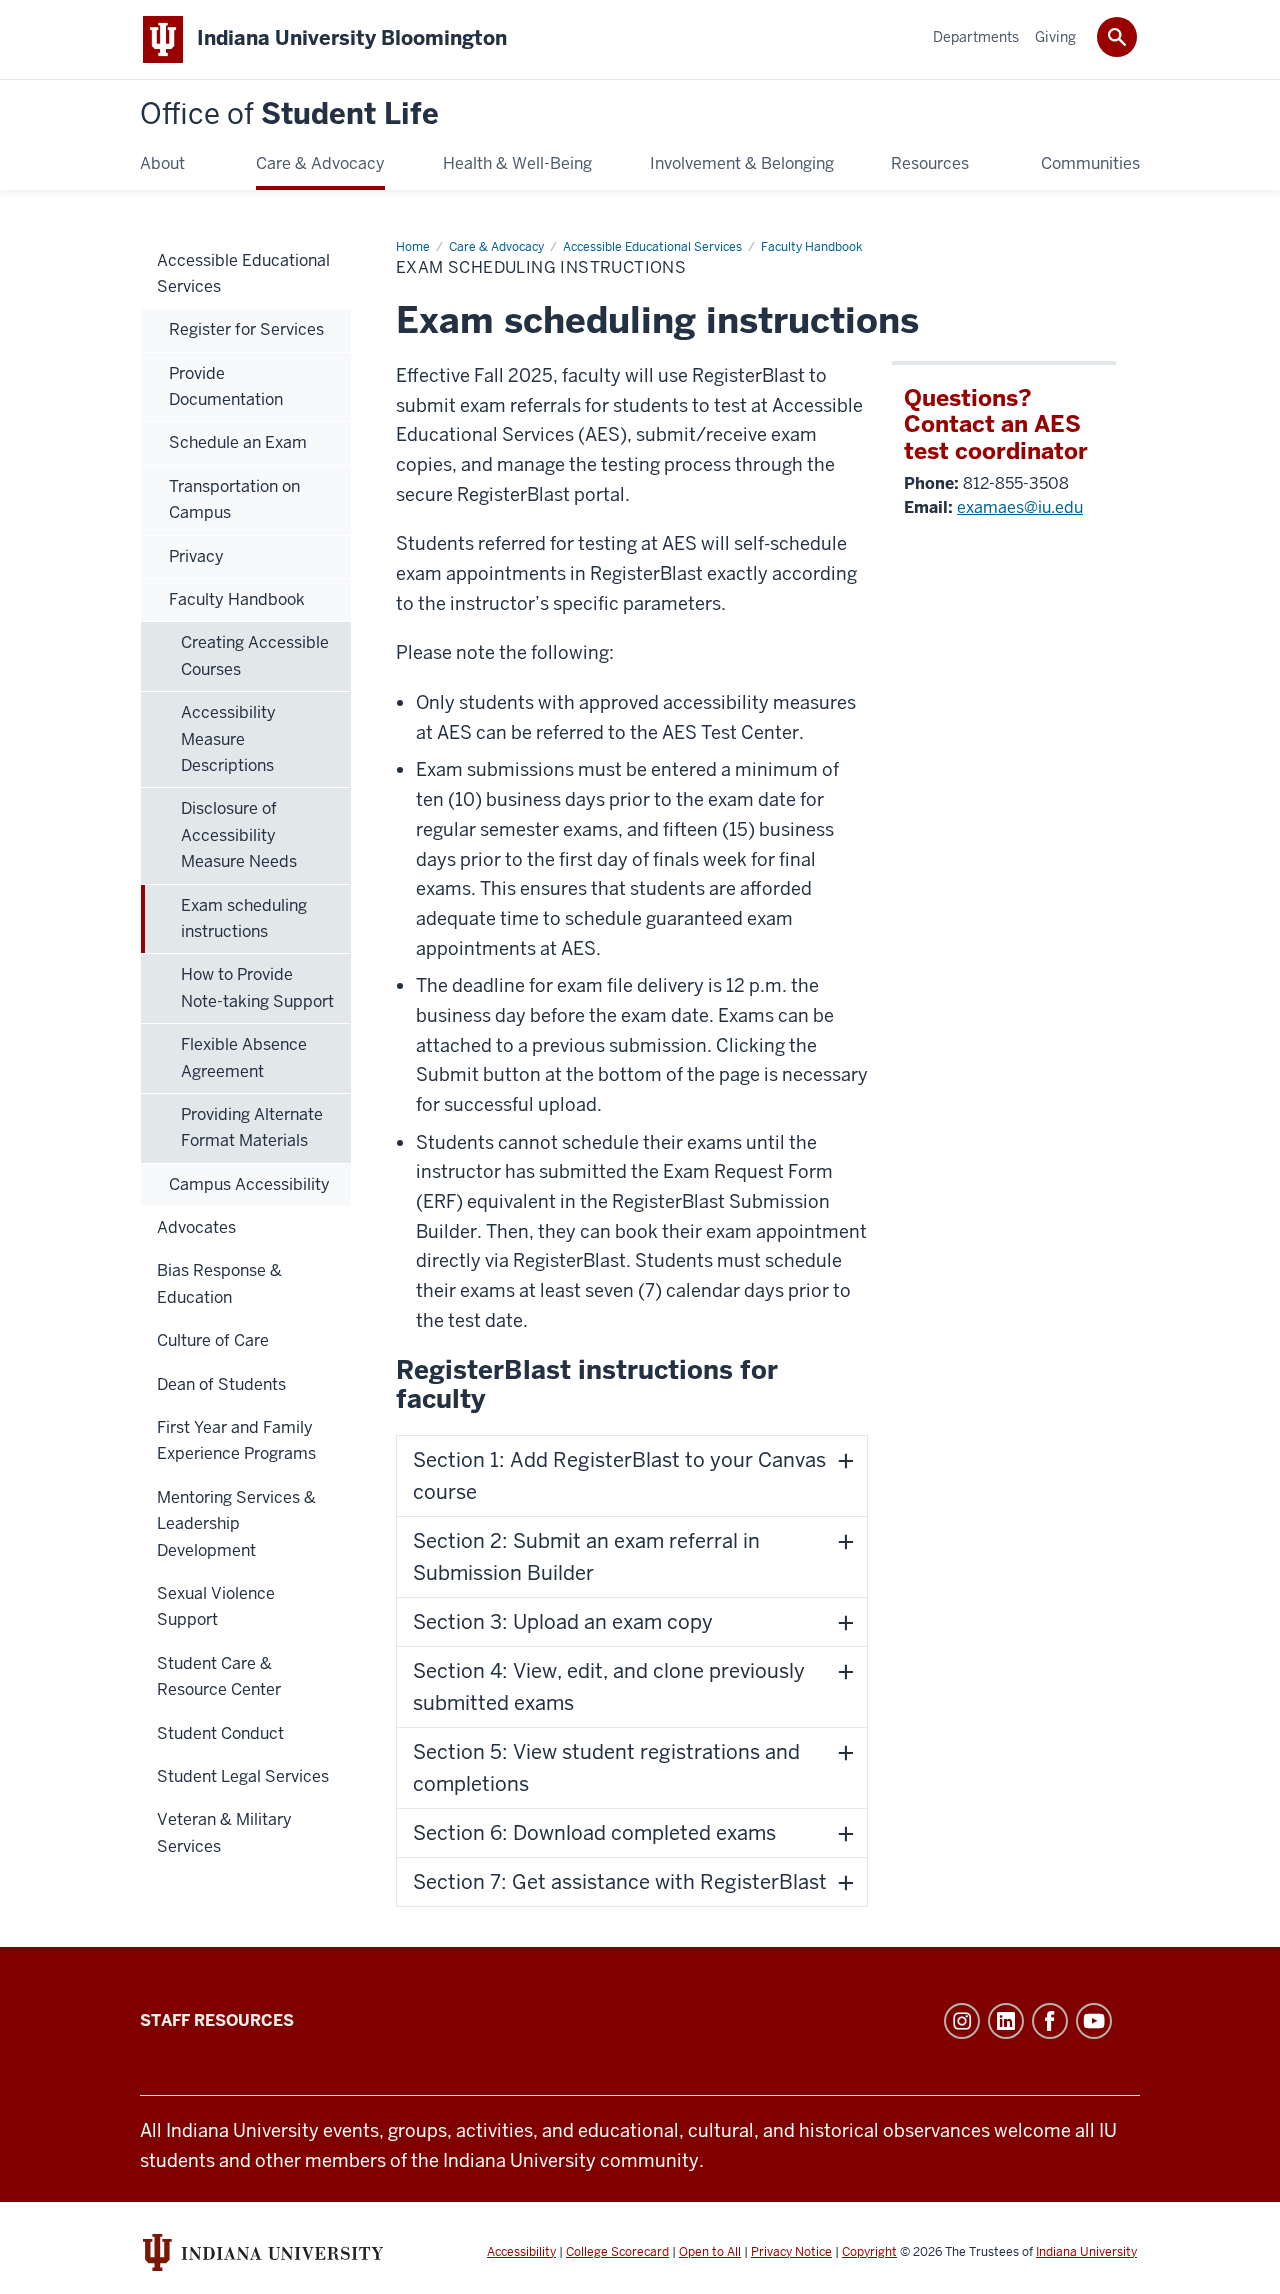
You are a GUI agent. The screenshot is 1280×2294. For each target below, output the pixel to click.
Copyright (869, 2252)
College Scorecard (617, 2252)
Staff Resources (217, 2020)
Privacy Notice (791, 2252)
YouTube (1094, 2021)
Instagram (962, 2021)
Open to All (710, 2252)
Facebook (1050, 2021)
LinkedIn (1006, 2021)
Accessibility (521, 2252)
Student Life (289, 114)
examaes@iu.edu (1020, 507)
